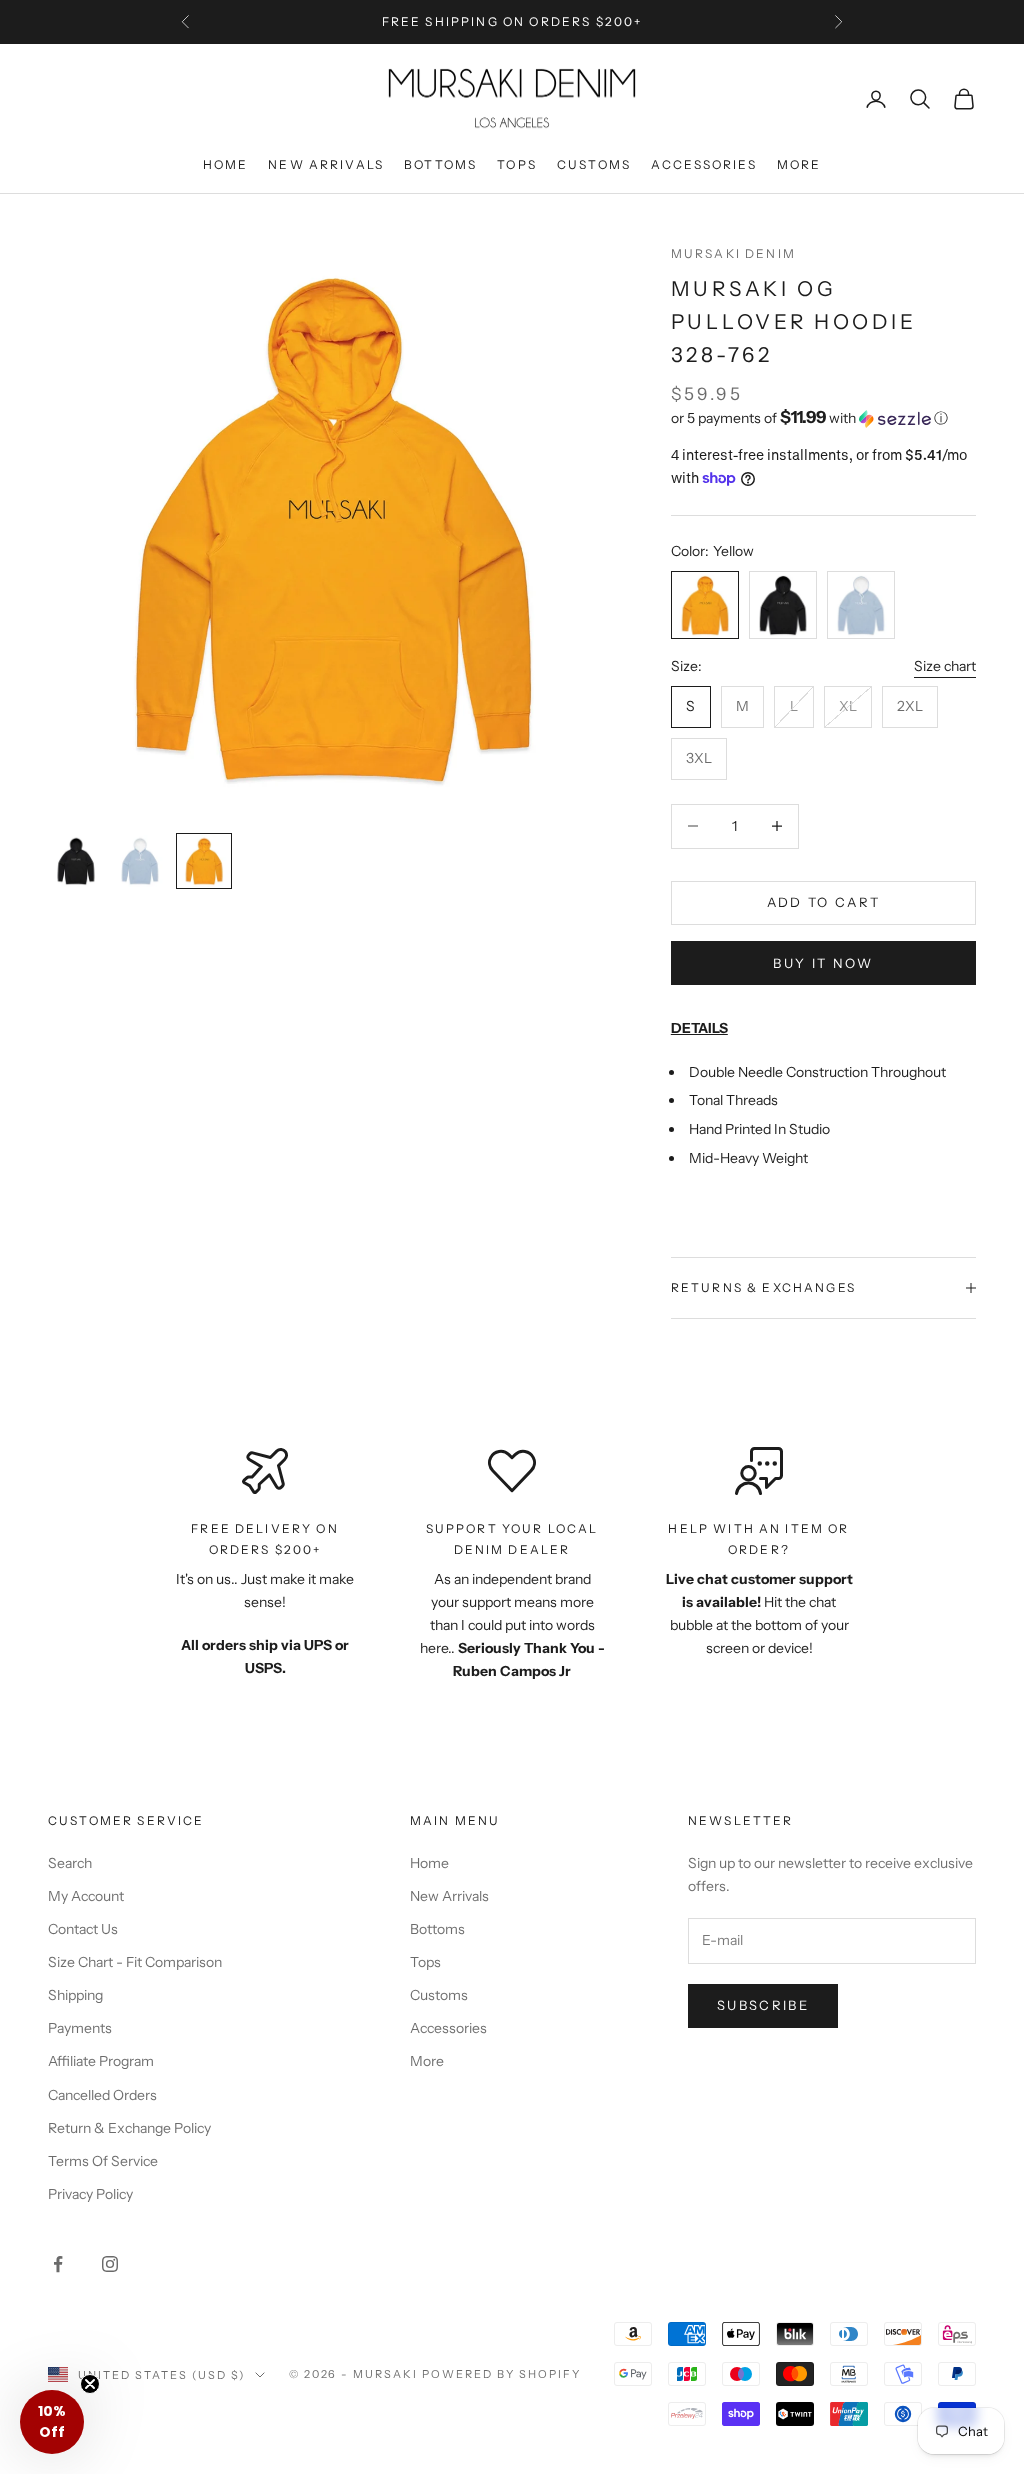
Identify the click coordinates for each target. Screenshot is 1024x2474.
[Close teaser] (90, 2384)
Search (70, 1863)
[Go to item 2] (140, 861)
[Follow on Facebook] (58, 2264)
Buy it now (823, 963)
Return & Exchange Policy (129, 2128)
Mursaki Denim (733, 253)
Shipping (75, 1995)
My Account (86, 1896)
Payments (80, 2028)
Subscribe (763, 2005)
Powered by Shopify (501, 2374)
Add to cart (824, 902)
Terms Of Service (103, 2161)
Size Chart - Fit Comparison (135, 1962)
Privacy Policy (90, 2194)
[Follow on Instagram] (110, 2264)
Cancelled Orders (102, 2095)
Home (226, 164)
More (799, 164)
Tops (517, 164)
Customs (594, 164)
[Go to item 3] (204, 861)
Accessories (704, 164)
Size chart (945, 666)
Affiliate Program (101, 2061)
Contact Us (83, 1929)
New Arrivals (326, 164)
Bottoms (440, 164)
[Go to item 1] (76, 861)
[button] (823, 418)
